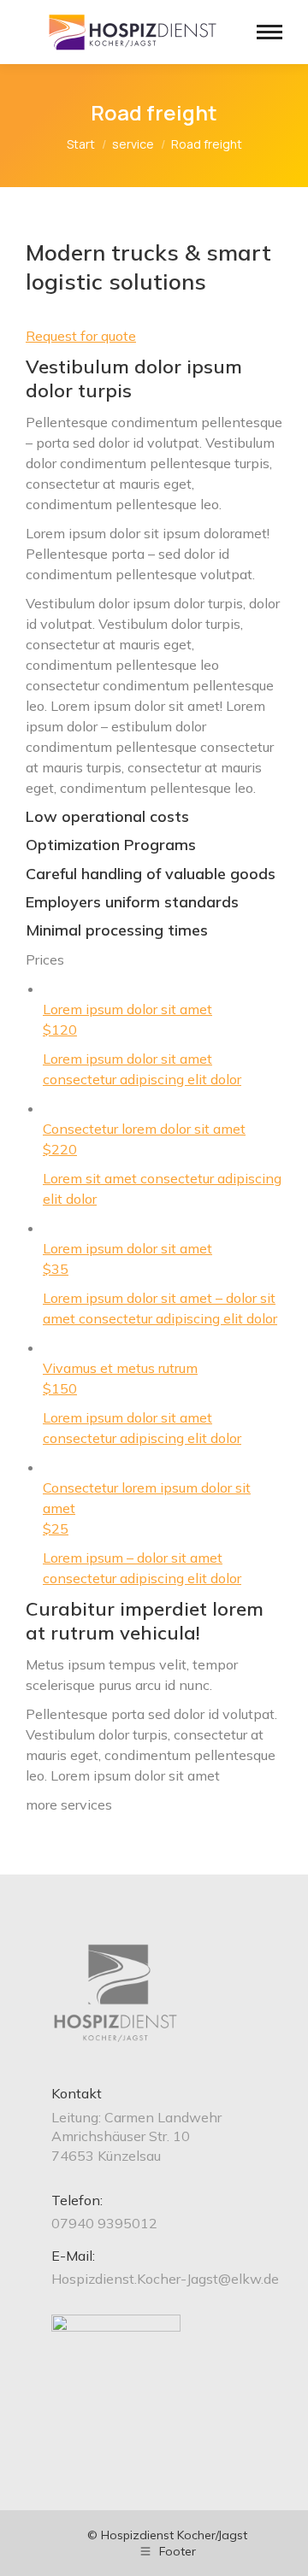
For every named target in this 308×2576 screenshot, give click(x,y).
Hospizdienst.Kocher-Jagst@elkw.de (165, 2279)
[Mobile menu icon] (269, 32)
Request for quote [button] (81, 336)
